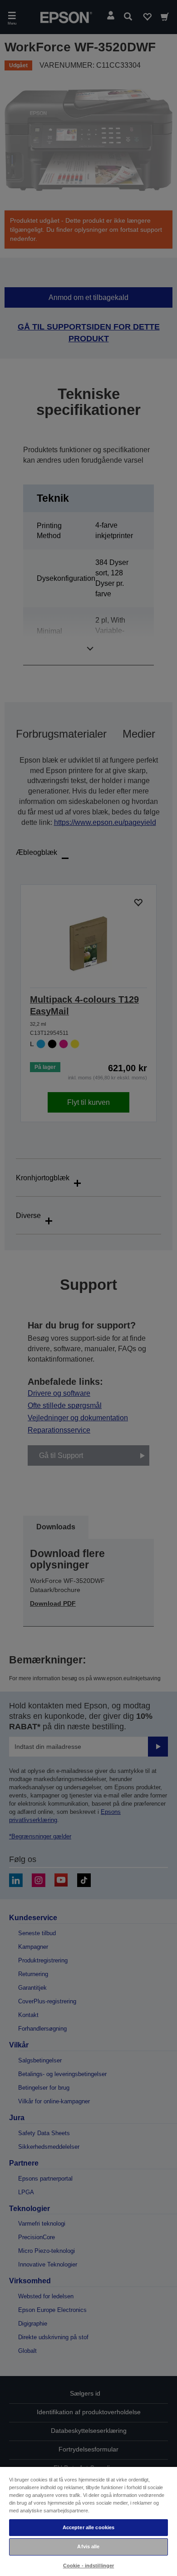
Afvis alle (88, 2546)
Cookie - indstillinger (89, 2566)
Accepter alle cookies (88, 2527)
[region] (88, 2521)
